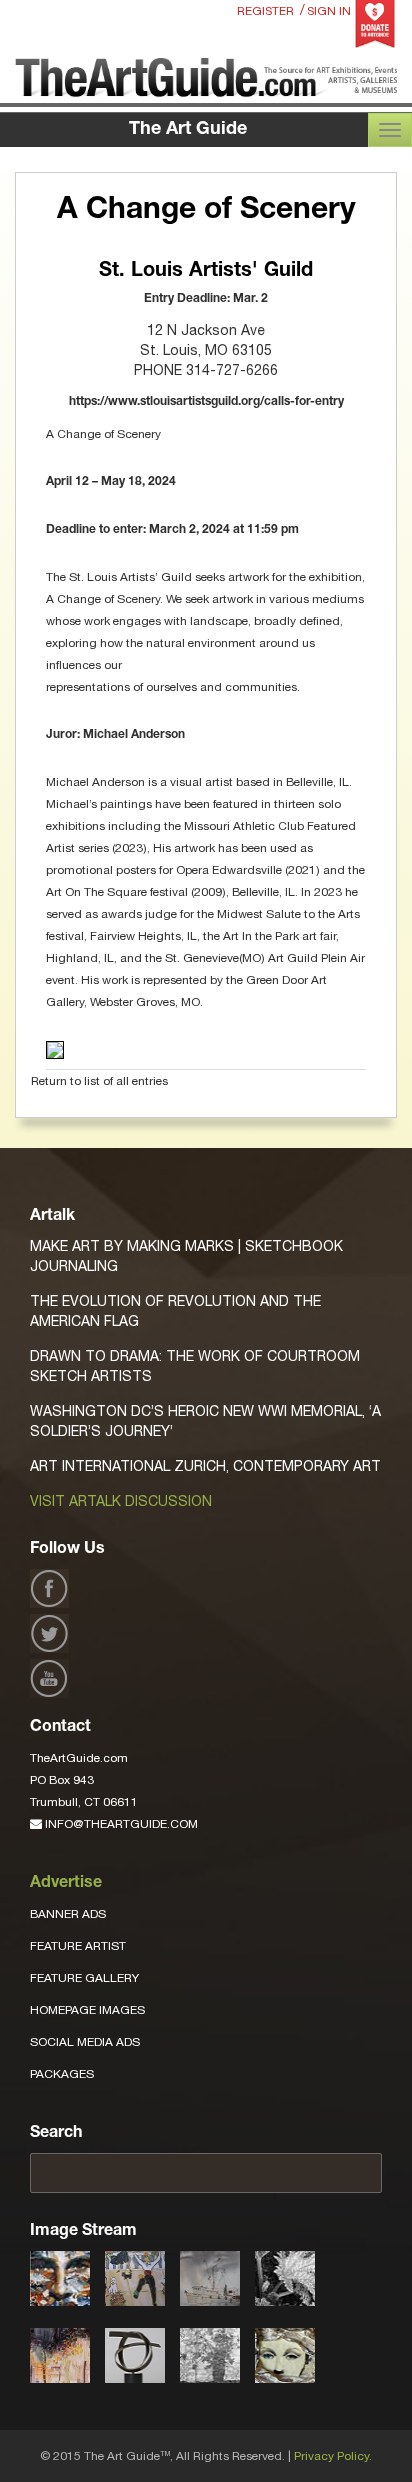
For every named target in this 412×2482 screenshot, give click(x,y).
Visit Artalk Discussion (121, 1501)
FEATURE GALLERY (84, 1978)
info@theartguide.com (120, 1824)
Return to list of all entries (99, 1081)
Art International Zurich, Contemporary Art (205, 1466)
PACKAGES (62, 2074)
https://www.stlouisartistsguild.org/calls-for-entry (206, 402)
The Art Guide (188, 130)
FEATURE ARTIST (78, 1946)
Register (265, 11)
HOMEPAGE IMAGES (87, 2010)
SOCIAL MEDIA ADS (85, 2042)
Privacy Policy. (333, 2456)
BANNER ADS (68, 1914)
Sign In (329, 11)
